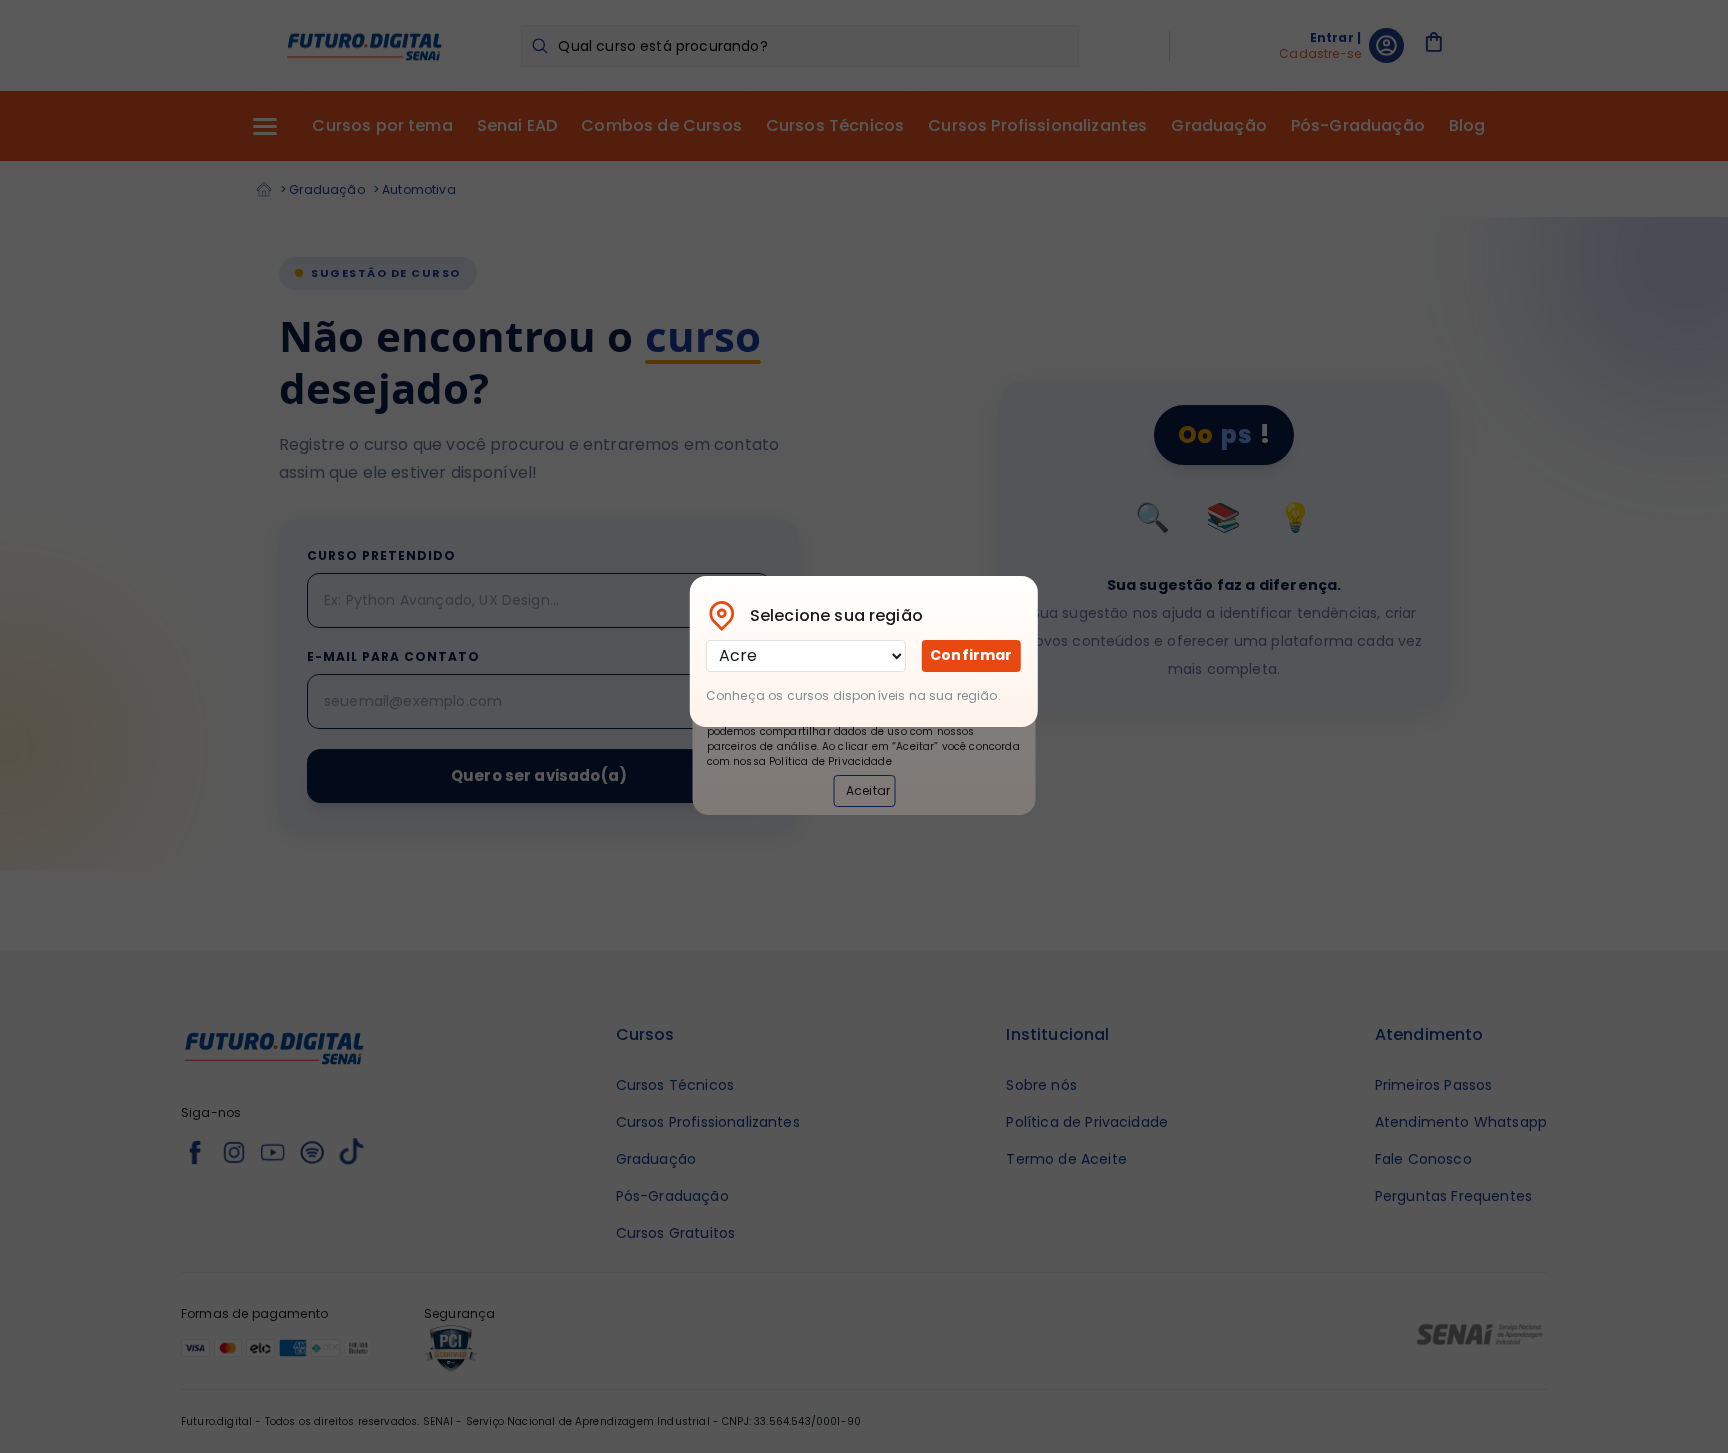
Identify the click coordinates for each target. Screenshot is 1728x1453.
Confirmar (971, 655)
